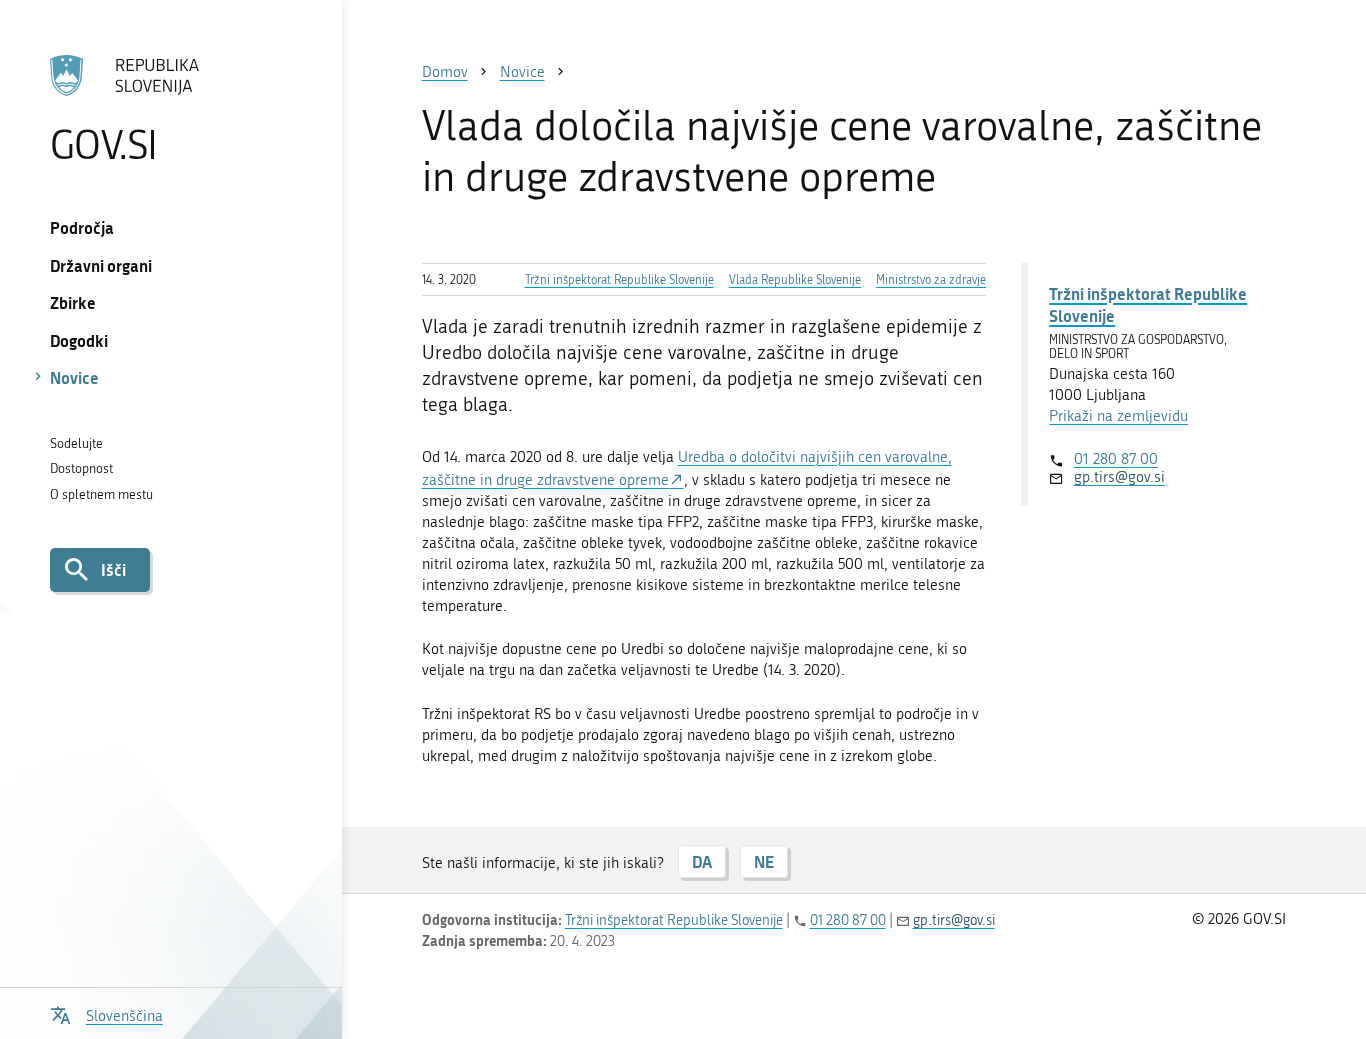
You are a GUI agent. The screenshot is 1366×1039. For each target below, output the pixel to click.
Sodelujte (76, 443)
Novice (74, 377)
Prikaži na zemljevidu (1118, 416)
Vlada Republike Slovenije (795, 280)
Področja (82, 227)
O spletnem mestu (101, 494)
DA (702, 861)
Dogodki (79, 340)
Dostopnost (81, 468)
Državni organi (101, 265)
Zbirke (73, 302)
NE (764, 861)
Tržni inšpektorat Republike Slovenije (619, 280)
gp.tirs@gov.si (1119, 477)
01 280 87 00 (1116, 459)
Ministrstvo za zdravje (931, 280)
